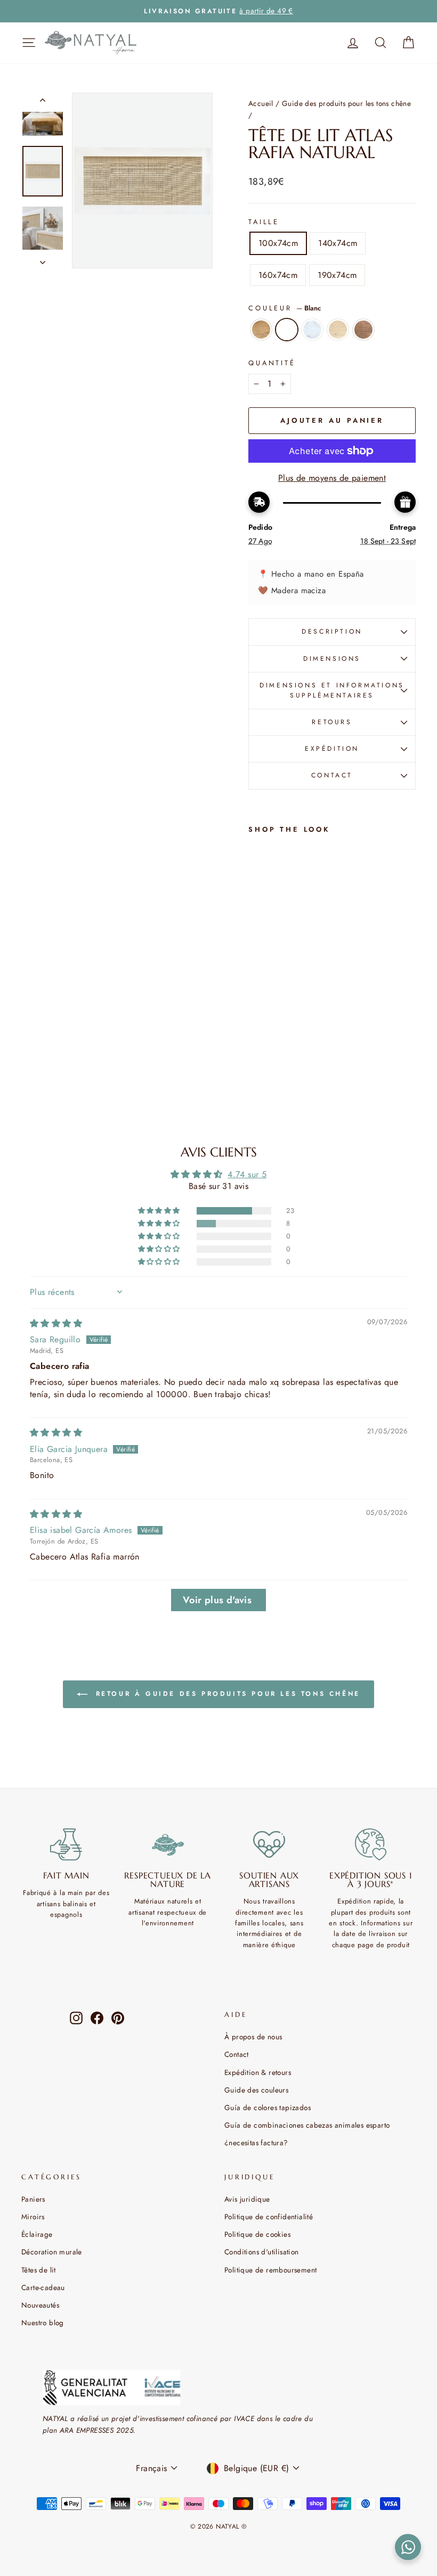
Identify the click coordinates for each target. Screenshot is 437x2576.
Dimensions (332, 659)
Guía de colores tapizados (268, 2107)
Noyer (363, 330)
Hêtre (338, 330)
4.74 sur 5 (247, 1174)
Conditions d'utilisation (262, 2252)
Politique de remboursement (270, 2270)
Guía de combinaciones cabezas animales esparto (307, 2125)
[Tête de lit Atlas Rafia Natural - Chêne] (256, 1009)
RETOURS (332, 722)
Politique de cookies (257, 2234)
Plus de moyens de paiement (332, 478)
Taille (264, 222)
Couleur (285, 308)
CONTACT (332, 775)
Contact (237, 2054)
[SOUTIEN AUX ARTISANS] (269, 1844)
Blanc (287, 330)
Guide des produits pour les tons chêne (346, 103)
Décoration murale (52, 2252)
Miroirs (33, 2217)
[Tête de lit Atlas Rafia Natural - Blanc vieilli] (256, 1033)
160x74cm (278, 275)
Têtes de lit (39, 2270)
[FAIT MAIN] (66, 1844)
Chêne (261, 330)
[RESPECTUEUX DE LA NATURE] (168, 1844)
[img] (56, 1323)
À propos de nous (253, 2037)
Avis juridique (247, 2199)
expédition (332, 749)
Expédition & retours (258, 2072)
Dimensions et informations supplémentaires (332, 690)
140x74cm (338, 243)
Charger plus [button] (218, 1600)
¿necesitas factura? (256, 2143)
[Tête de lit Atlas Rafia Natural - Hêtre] (256, 1045)
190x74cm (337, 275)
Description (332, 631)
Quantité (272, 363)
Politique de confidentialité (269, 2217)
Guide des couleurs (256, 2090)
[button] (160, 1211)
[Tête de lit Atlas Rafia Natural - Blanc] (256, 1021)
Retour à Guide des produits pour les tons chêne (226, 1694)
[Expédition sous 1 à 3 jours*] (371, 1844)
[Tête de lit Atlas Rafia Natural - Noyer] (256, 1058)
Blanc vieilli (312, 330)
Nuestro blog (43, 2323)
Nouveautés (40, 2305)
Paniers (33, 2199)
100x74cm (278, 243)
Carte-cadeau (43, 2287)
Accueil (261, 103)
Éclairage (37, 2234)
